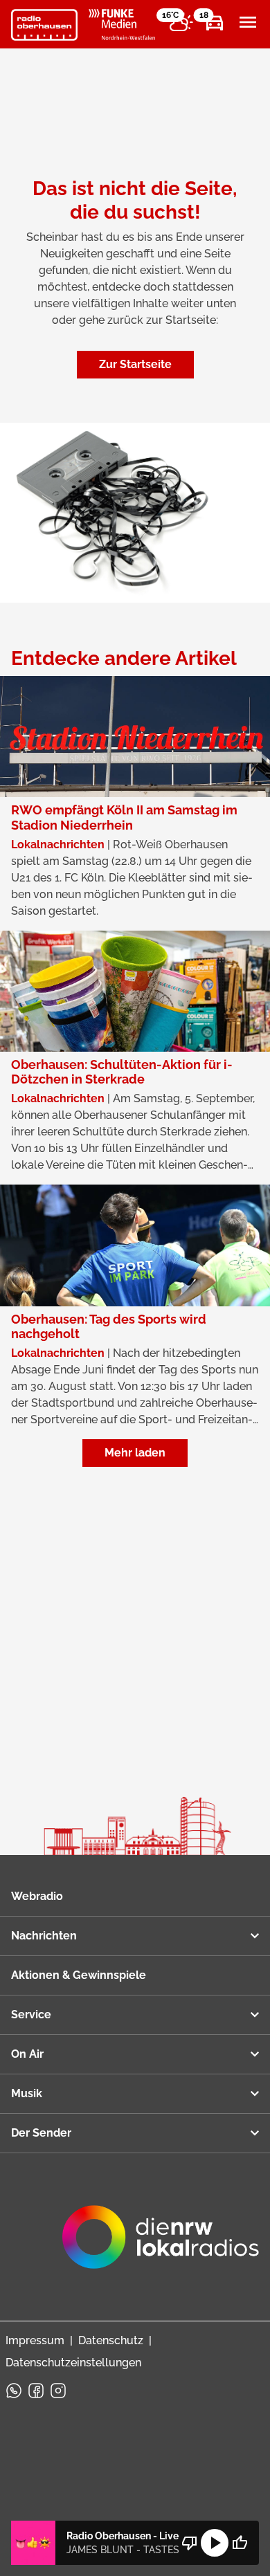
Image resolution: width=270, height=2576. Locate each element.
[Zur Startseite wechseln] (44, 25)
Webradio (37, 1896)
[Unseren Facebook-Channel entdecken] (36, 2391)
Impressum (35, 2340)
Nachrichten (44, 1936)
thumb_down (190, 2543)
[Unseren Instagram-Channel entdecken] (58, 2391)
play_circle (215, 2543)
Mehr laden (135, 1453)
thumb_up (240, 2543)
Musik (27, 2093)
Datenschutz (111, 2340)
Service (31, 2015)
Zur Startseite (135, 364)
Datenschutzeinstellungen (73, 2363)
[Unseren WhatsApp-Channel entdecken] (14, 2391)
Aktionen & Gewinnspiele (79, 1975)
